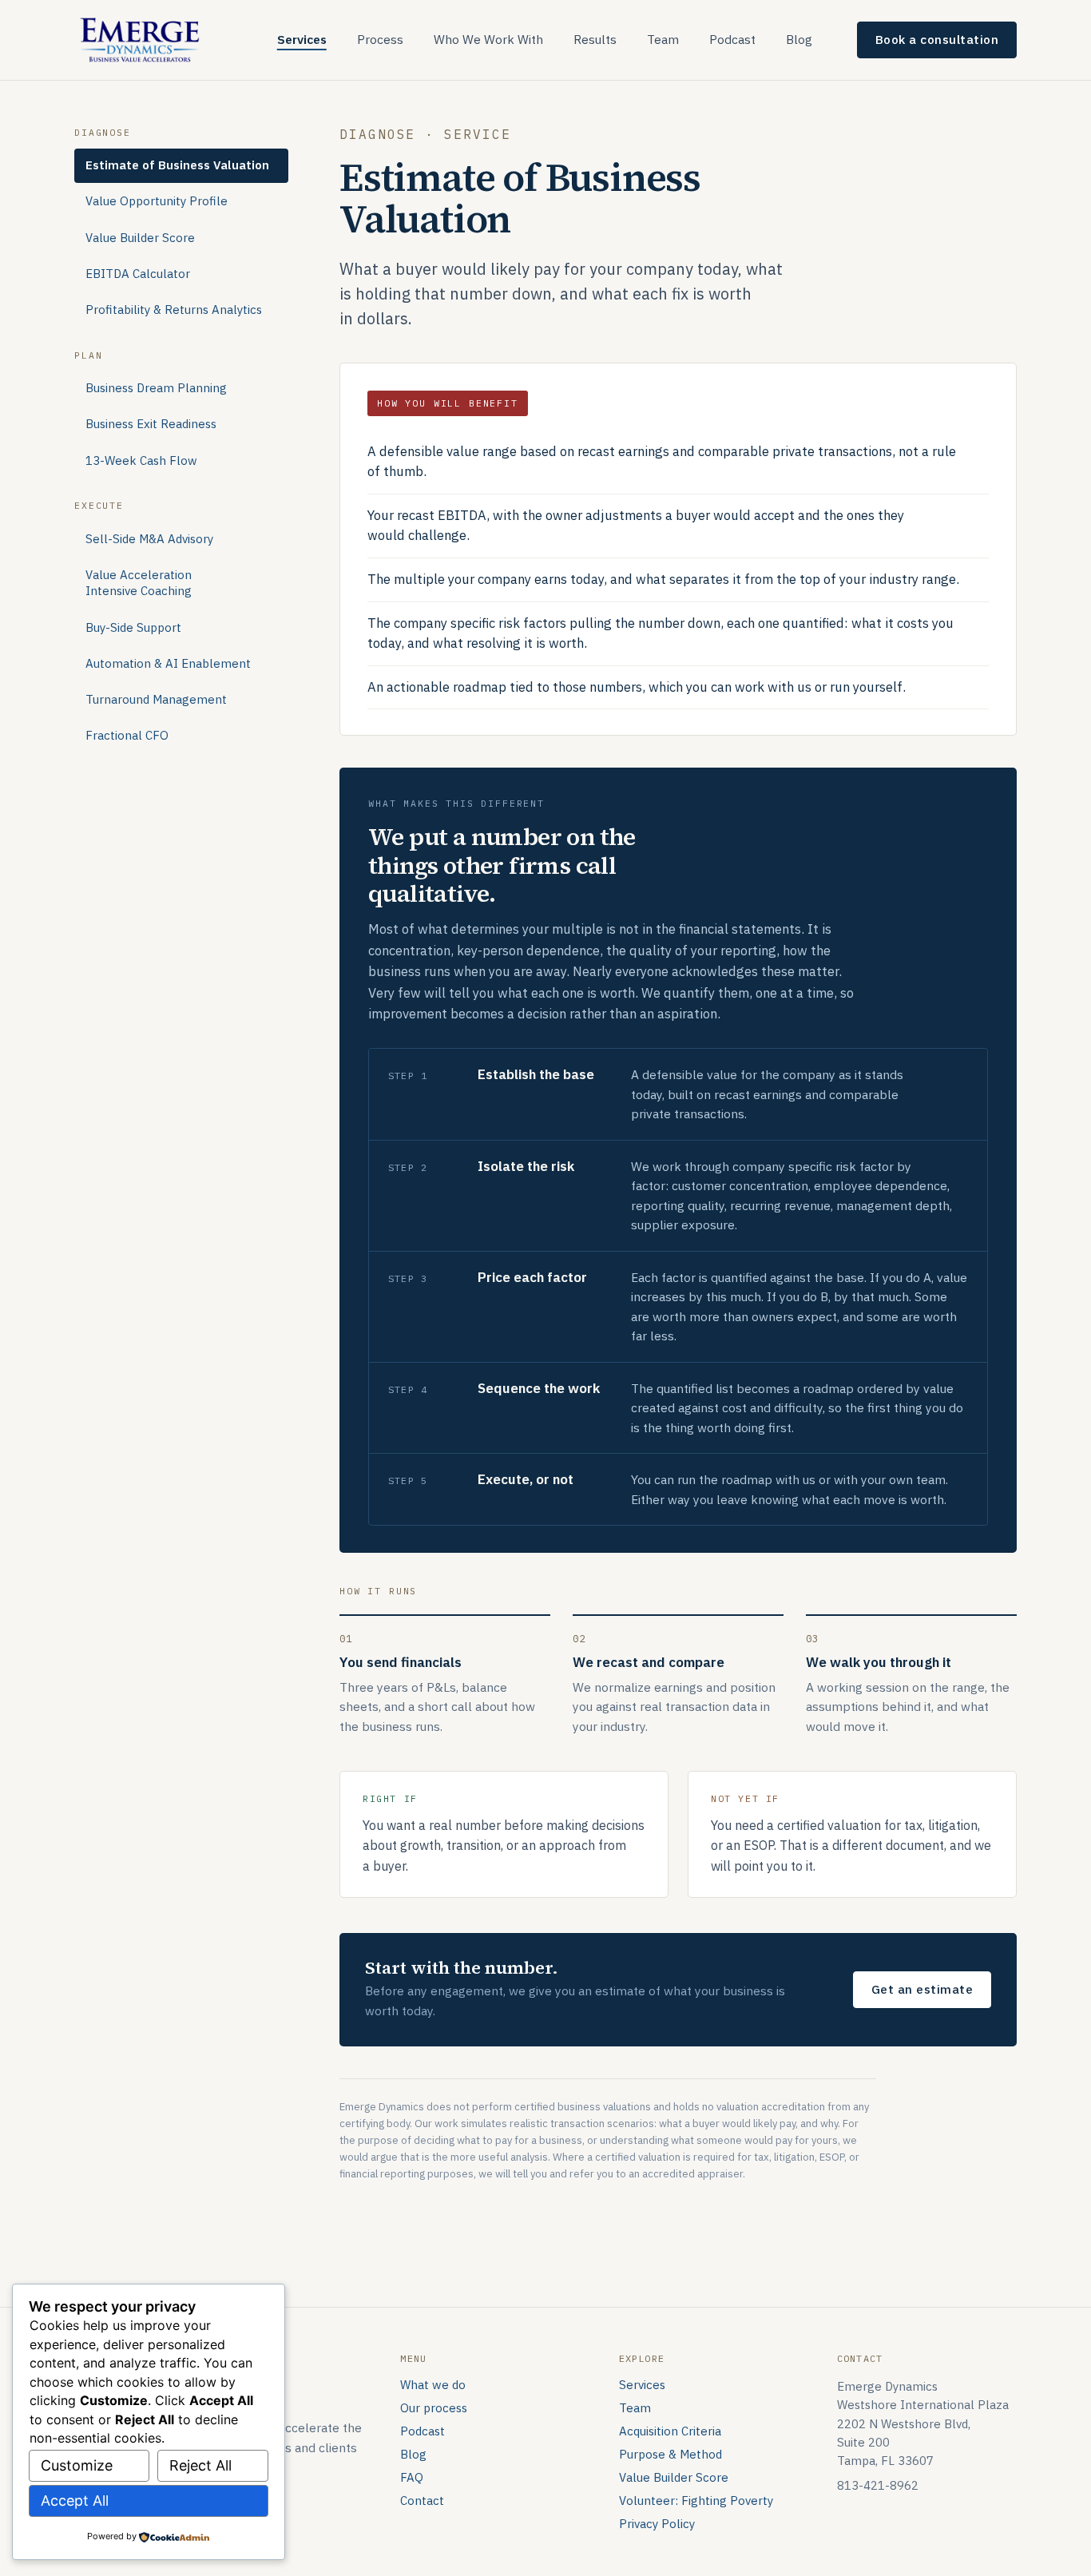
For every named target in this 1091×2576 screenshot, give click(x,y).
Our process (434, 2408)
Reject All (200, 2465)
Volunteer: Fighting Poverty (696, 2501)
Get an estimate (922, 1989)
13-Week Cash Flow (141, 460)
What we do (433, 2385)
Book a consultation (937, 39)
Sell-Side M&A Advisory (149, 539)
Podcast (732, 39)
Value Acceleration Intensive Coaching (139, 583)
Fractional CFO (127, 735)
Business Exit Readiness (151, 425)
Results (595, 39)
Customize (77, 2465)
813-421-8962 (878, 2485)
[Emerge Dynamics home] (141, 39)
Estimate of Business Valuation (177, 165)
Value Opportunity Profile (157, 201)
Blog (799, 39)
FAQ (412, 2477)
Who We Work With (488, 39)
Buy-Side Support (133, 627)
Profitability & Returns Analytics (174, 310)
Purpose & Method (670, 2454)
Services (302, 39)
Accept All (75, 2501)
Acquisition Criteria (670, 2431)
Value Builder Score (140, 238)
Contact (422, 2501)
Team (663, 39)
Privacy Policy (657, 2524)
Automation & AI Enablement (168, 663)
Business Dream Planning (156, 388)
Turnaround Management (156, 699)
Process (380, 39)
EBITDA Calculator (138, 274)
